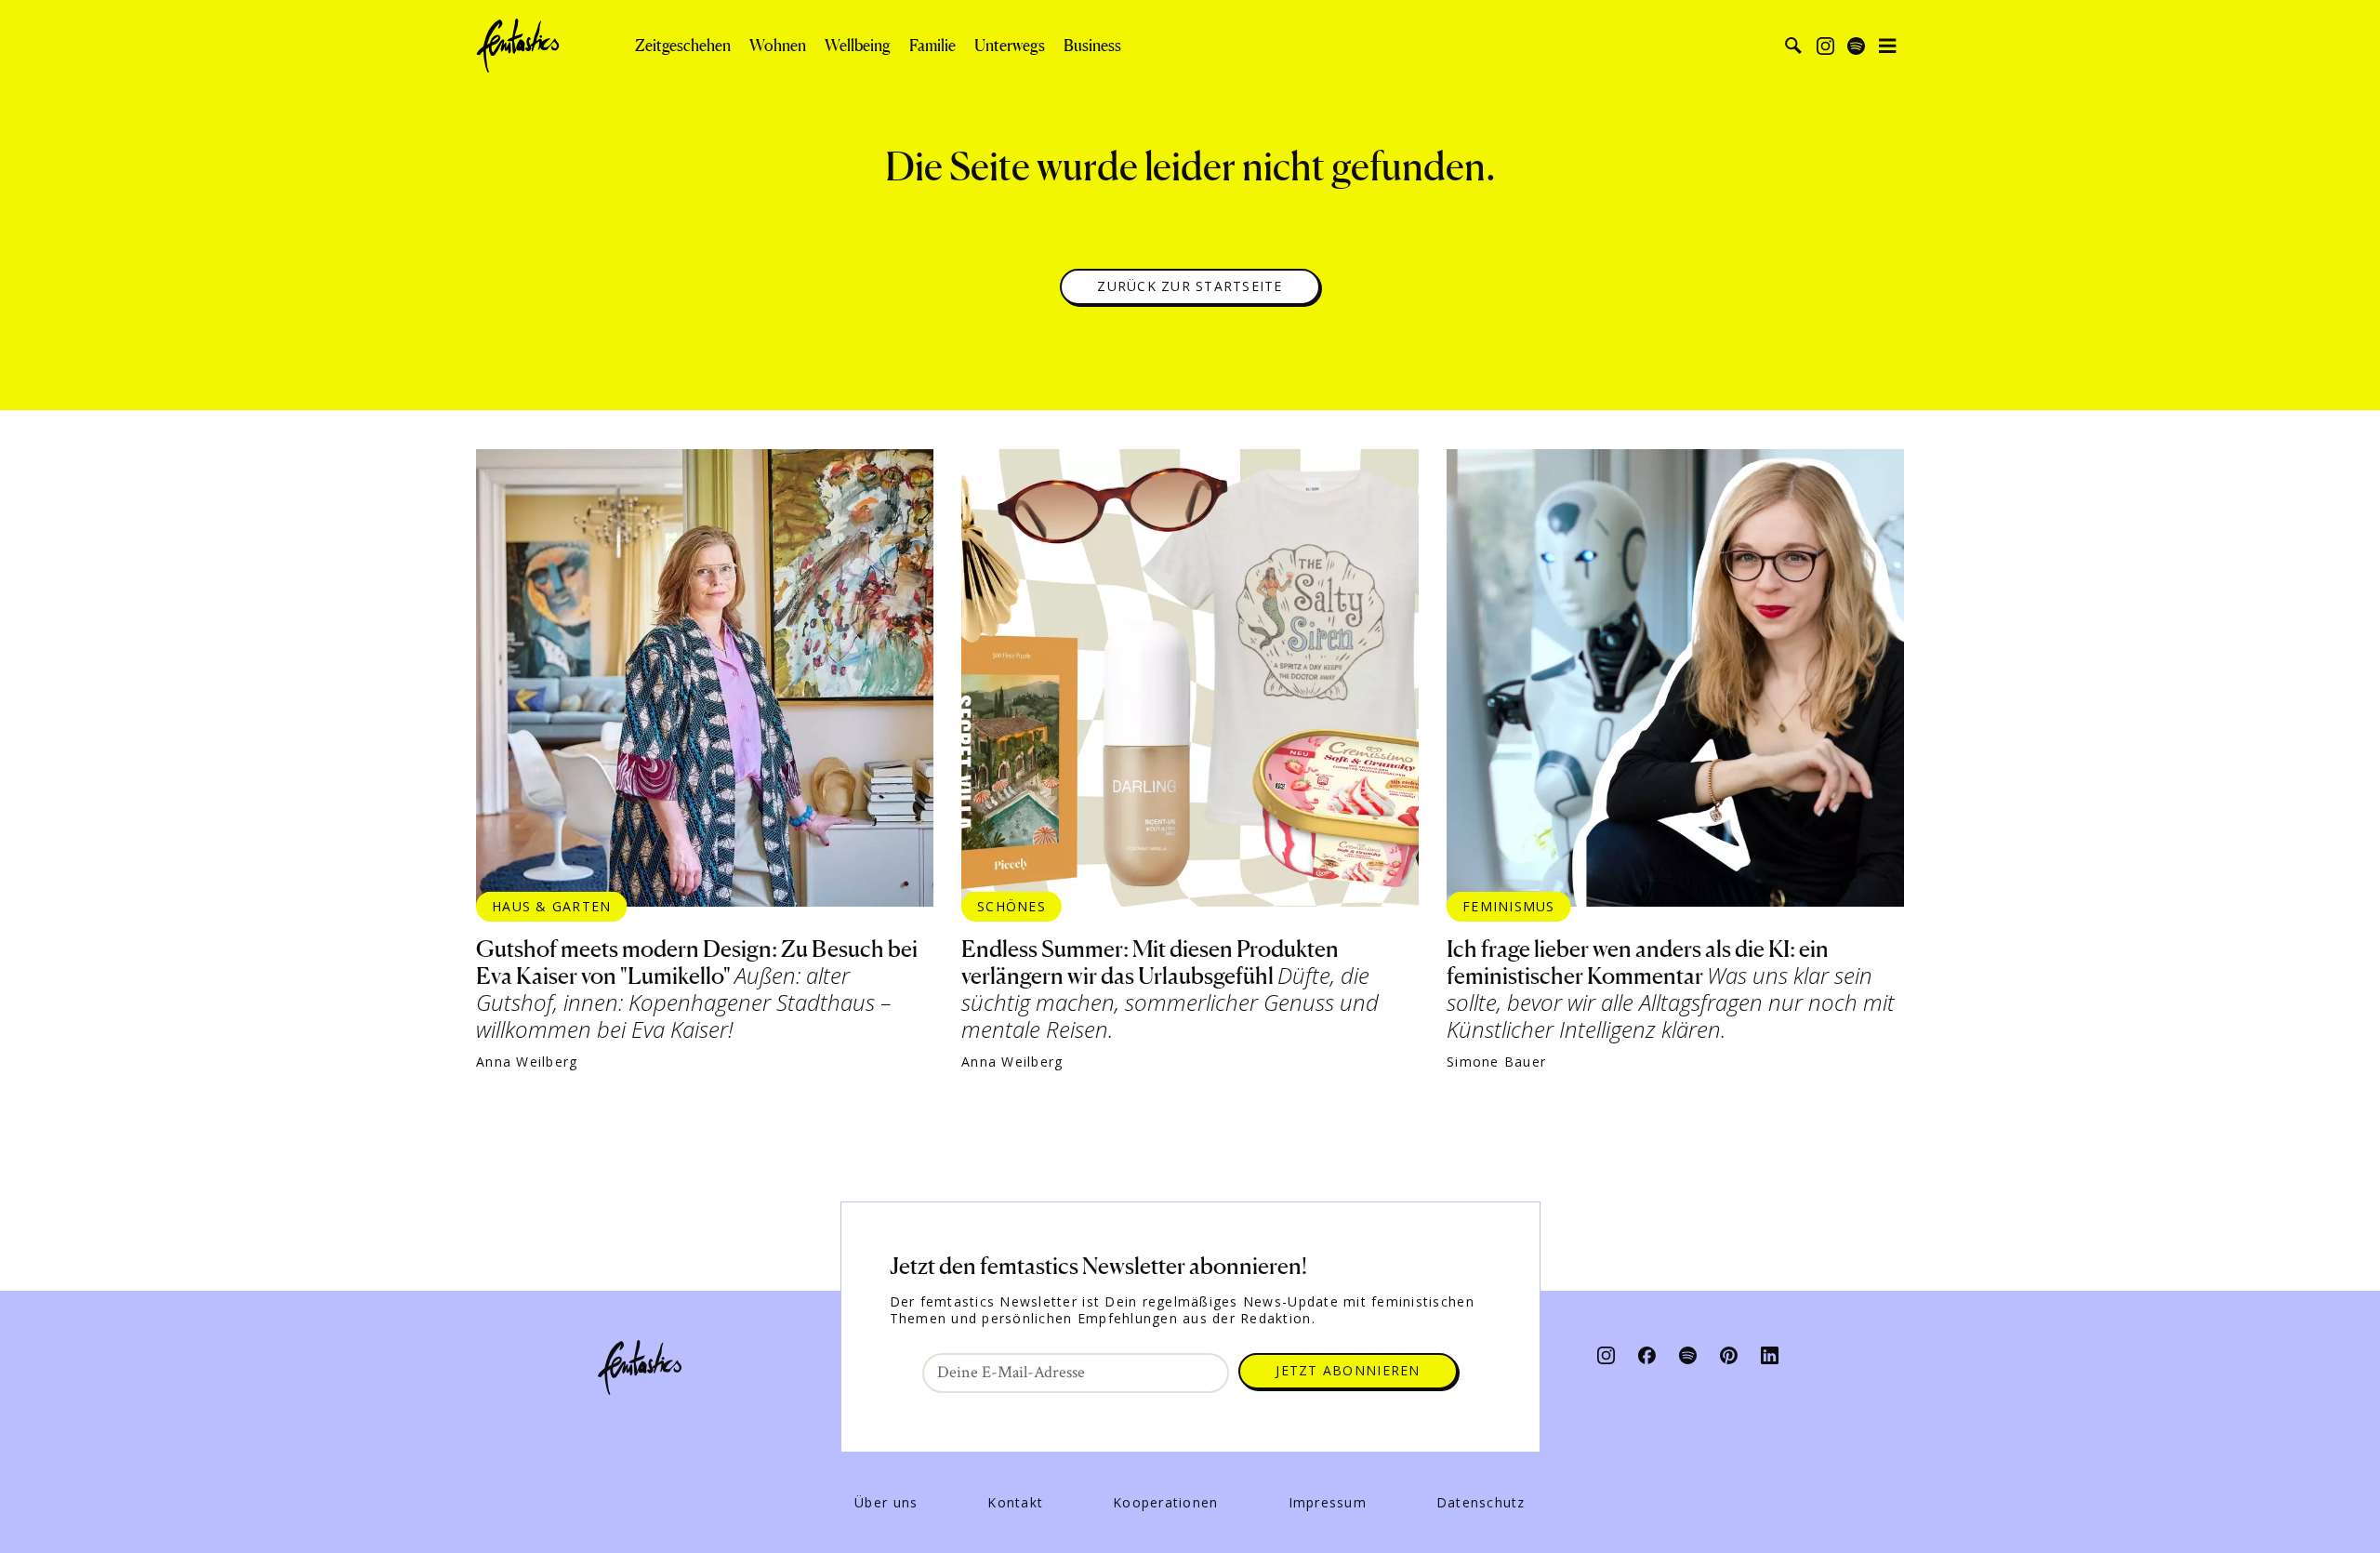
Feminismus (1509, 906)
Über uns (886, 1503)
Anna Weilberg (527, 1062)
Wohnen (778, 46)
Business (1092, 46)
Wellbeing (858, 46)
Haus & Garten (551, 906)
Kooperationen (1165, 1503)
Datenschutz (1481, 1503)
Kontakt (1015, 1503)
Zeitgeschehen (683, 46)
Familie (932, 46)
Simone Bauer (1496, 1062)
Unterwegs (1010, 46)
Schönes (1011, 906)
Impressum (1328, 1503)
